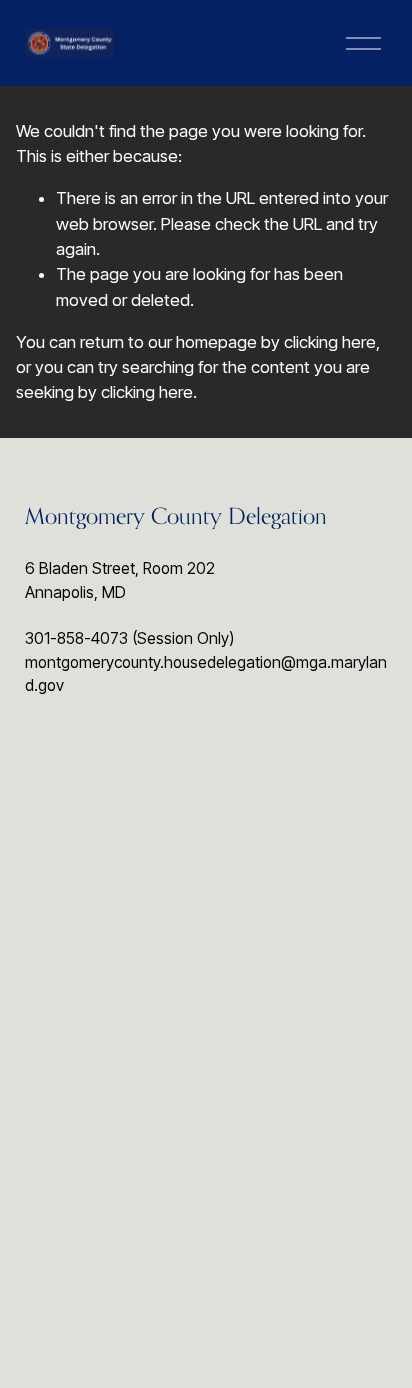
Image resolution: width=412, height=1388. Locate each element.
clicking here (330, 342)
